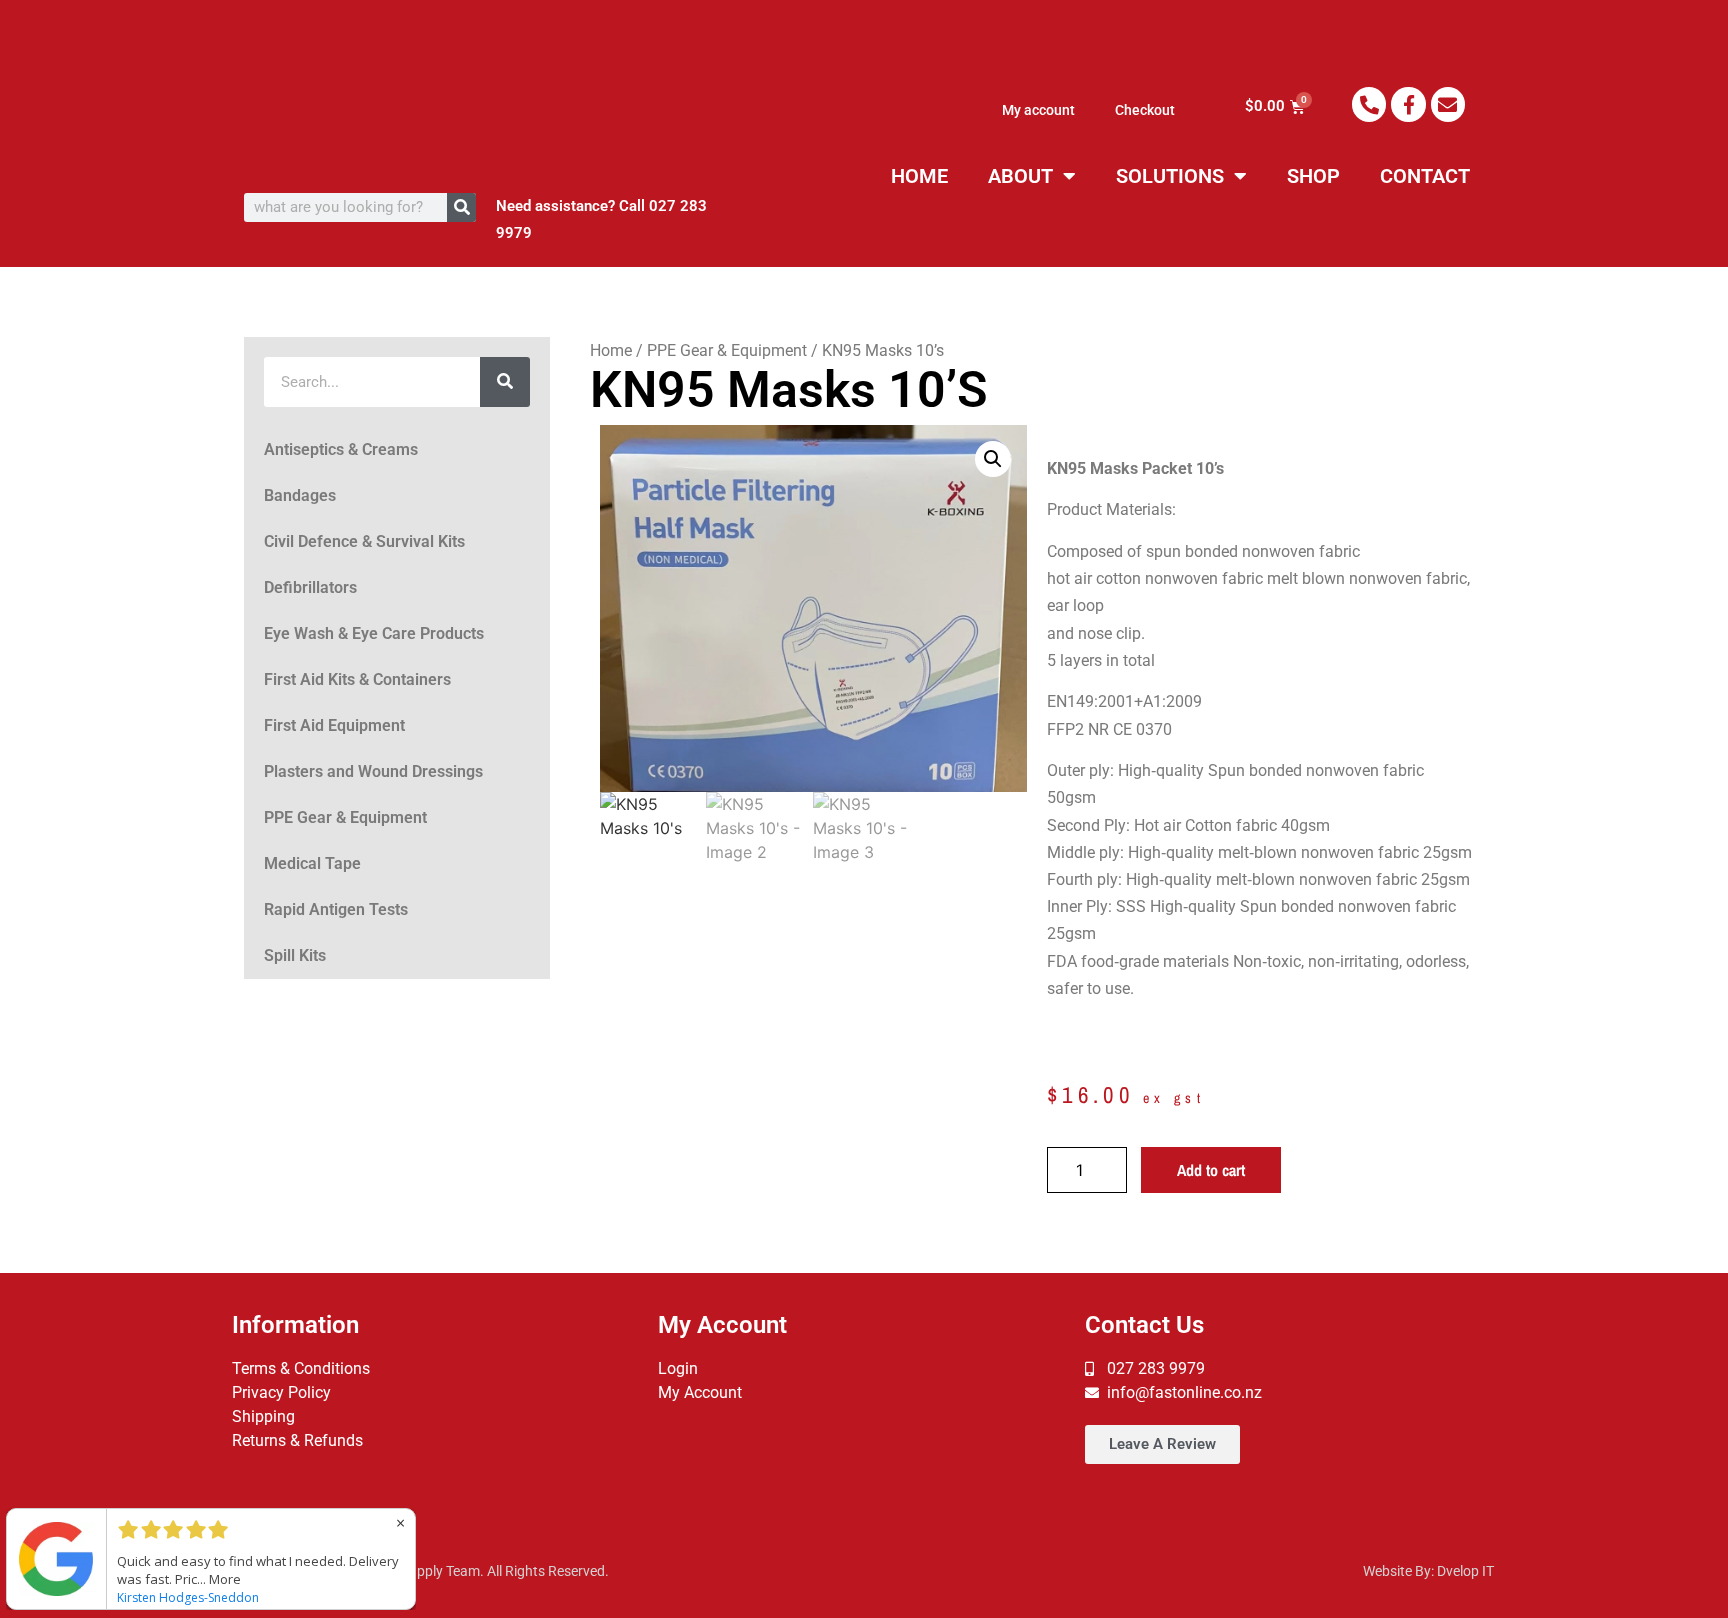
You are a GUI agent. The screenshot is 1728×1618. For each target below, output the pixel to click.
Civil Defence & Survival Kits (364, 541)
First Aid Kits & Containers (357, 679)
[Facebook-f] (1408, 104)
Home (611, 350)
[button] (993, 459)
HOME (919, 176)
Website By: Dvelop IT (1428, 1571)
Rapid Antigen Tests (336, 909)
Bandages (300, 495)
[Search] (461, 207)
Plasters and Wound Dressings (373, 771)
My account (1038, 110)
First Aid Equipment (334, 725)
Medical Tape (312, 863)
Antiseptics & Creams (341, 449)
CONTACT (1425, 176)
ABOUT (1020, 176)
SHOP (1313, 176)
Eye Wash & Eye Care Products (374, 633)
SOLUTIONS (1170, 176)
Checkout (1145, 110)
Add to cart (1211, 1170)
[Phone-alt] (1369, 104)
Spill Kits (295, 955)
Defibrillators (310, 587)
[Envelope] (1448, 104)
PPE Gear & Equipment (345, 817)
